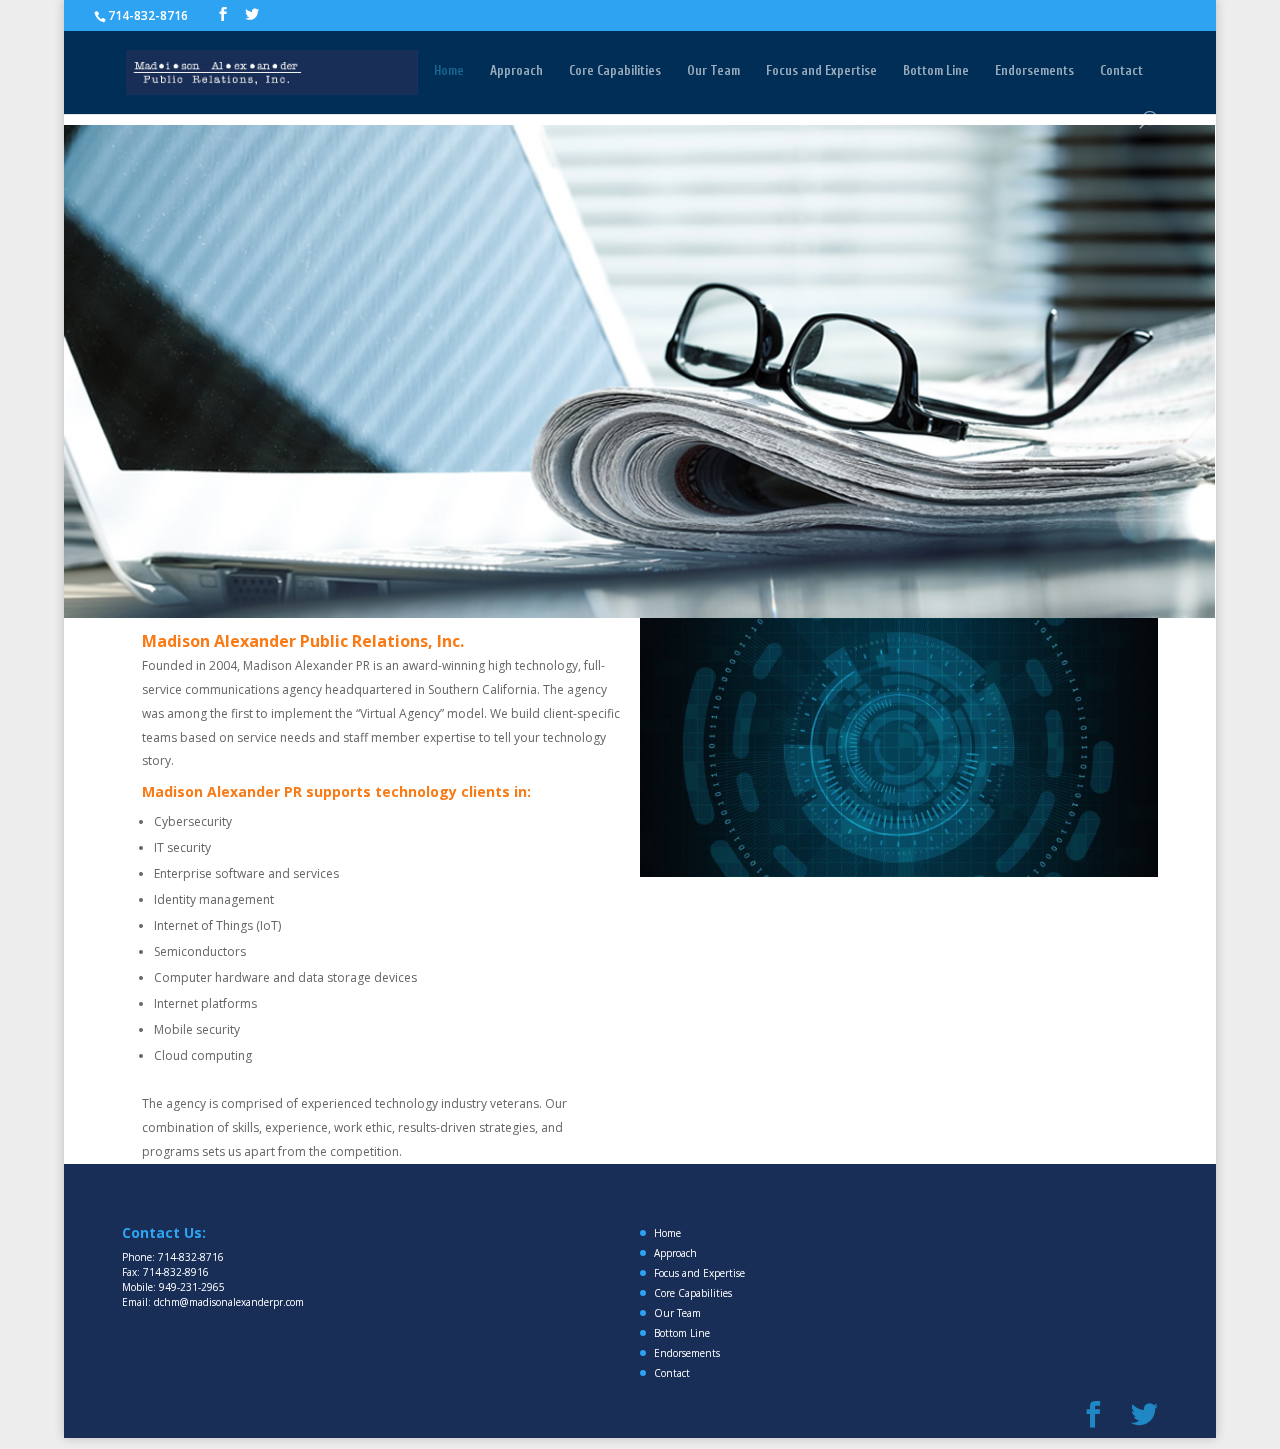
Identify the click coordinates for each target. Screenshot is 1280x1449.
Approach (516, 71)
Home (449, 71)
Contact (1121, 71)
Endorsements (1034, 71)
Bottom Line (936, 71)
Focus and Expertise (821, 71)
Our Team (713, 71)
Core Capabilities (615, 71)
